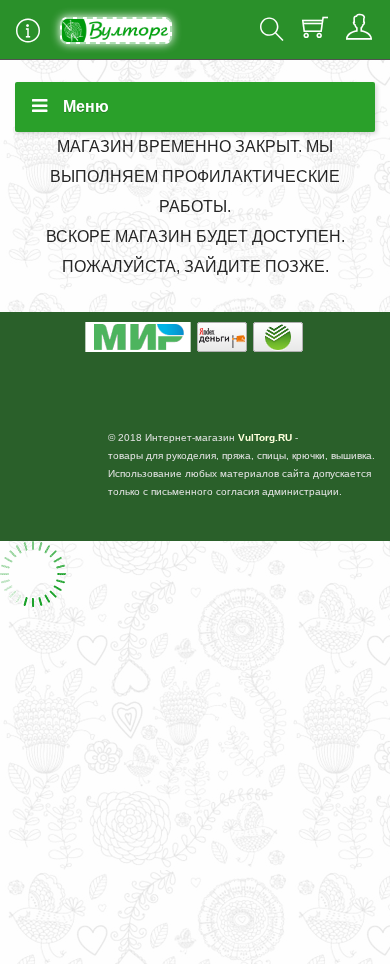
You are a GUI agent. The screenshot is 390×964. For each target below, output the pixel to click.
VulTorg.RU (265, 437)
